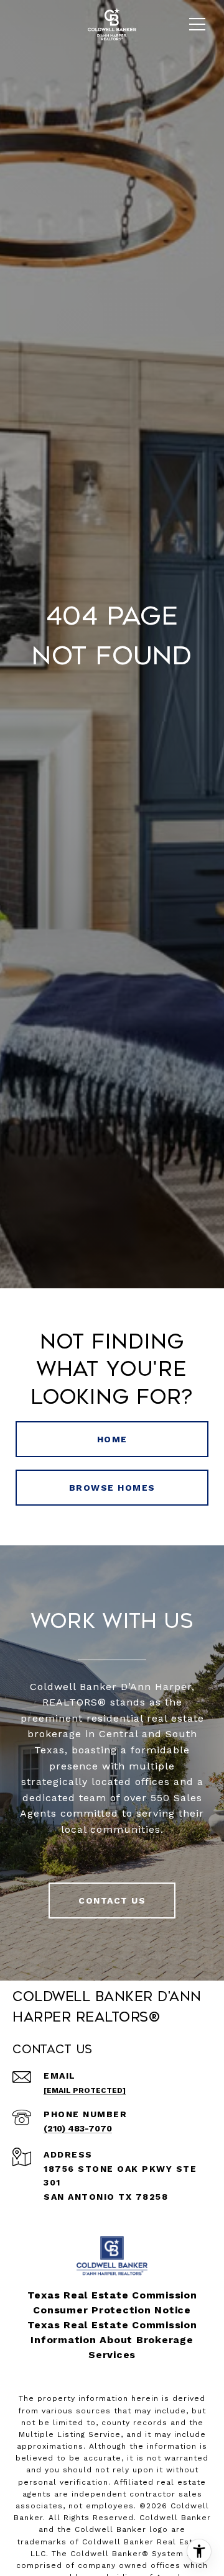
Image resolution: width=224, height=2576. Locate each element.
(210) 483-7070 (78, 2128)
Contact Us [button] (112, 1900)
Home (112, 1439)
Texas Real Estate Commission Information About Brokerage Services (112, 2340)
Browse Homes (112, 1488)
